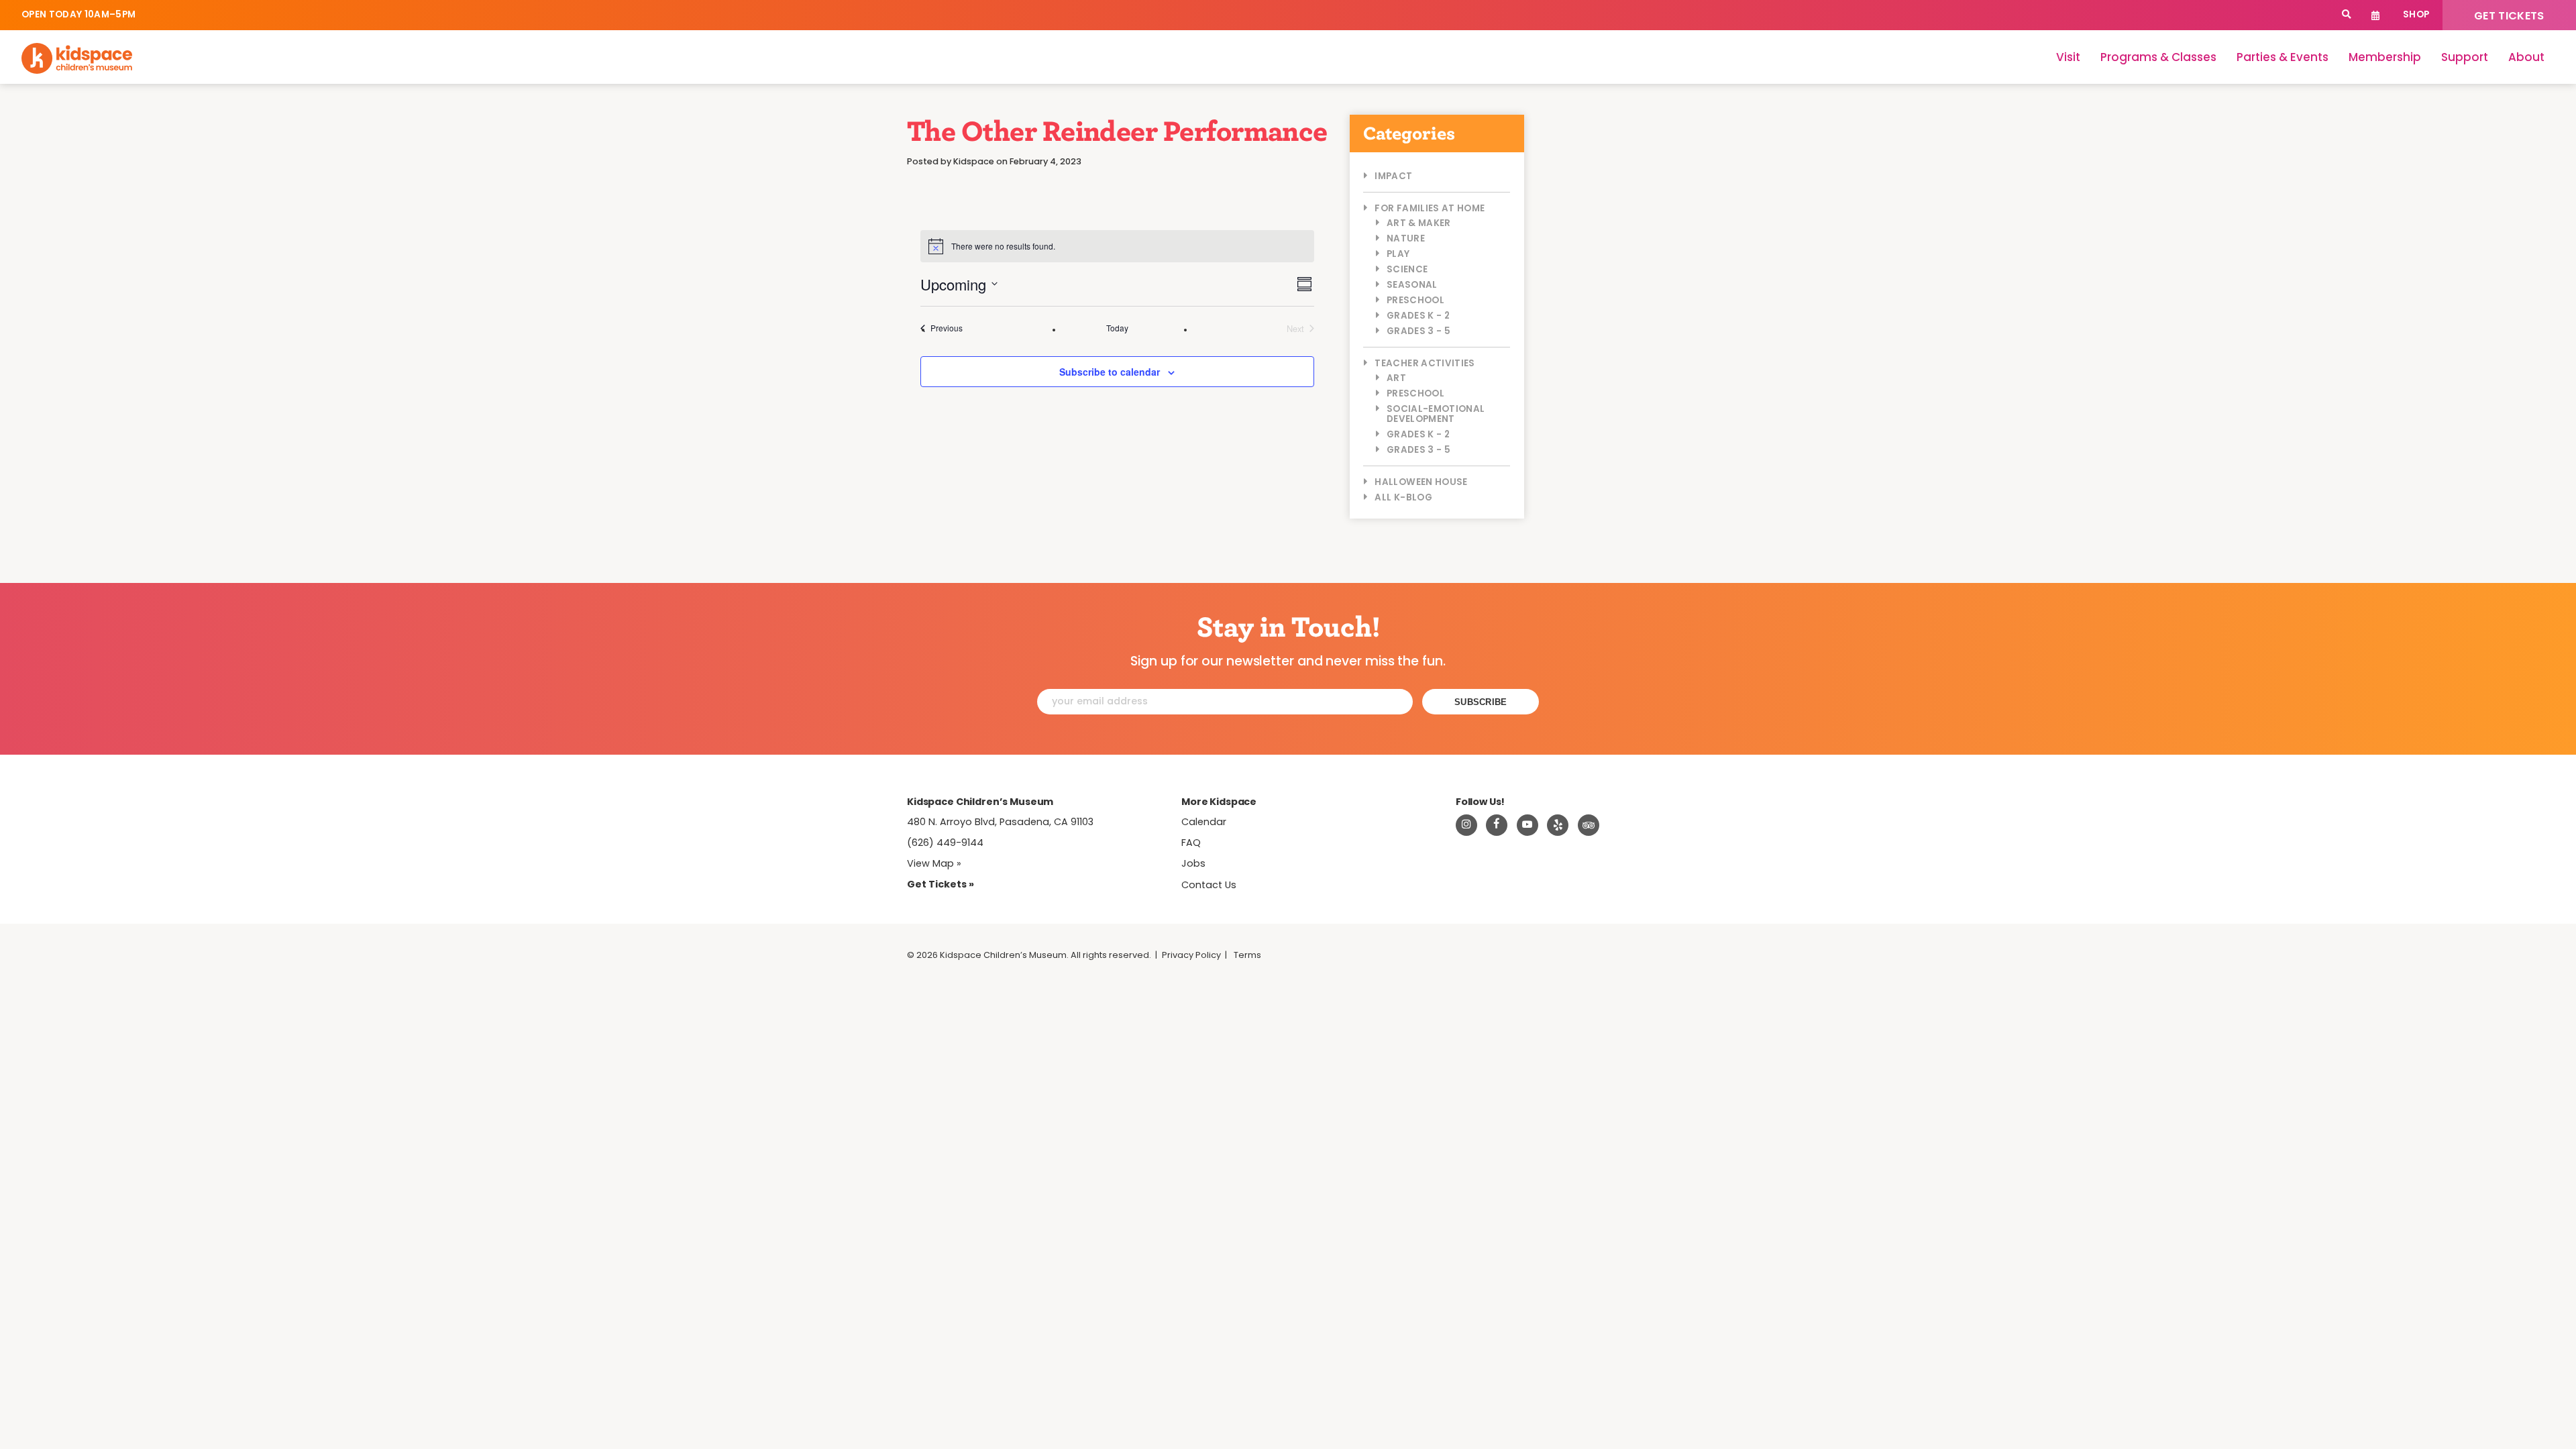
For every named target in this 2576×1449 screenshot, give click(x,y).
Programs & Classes (2158, 57)
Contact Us (1209, 885)
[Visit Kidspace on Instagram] (1466, 825)
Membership (2385, 57)
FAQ (1191, 843)
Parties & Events (2283, 57)
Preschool (1415, 300)
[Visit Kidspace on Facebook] (1497, 825)
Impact (1393, 176)
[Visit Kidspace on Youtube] (1527, 825)
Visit (2068, 57)
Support (2465, 57)
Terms (1247, 955)
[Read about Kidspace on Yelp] (1558, 825)
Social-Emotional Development (1436, 414)
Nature (1406, 238)
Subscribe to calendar (1110, 372)
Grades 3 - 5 (1418, 331)
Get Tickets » (941, 884)
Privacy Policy (1191, 955)
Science (1407, 269)
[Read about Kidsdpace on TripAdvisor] (1589, 825)
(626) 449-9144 (945, 843)
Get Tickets (2509, 16)
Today (1117, 328)
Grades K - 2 (1418, 316)
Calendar (2376, 15)
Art (1396, 378)
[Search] (2346, 15)
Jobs (1193, 863)
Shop (2416, 14)
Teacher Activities (1425, 363)
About (2526, 57)
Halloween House (1421, 482)
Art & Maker (1419, 223)
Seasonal (1412, 285)
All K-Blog (1403, 497)
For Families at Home (1430, 208)
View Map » (934, 863)
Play (1398, 254)
